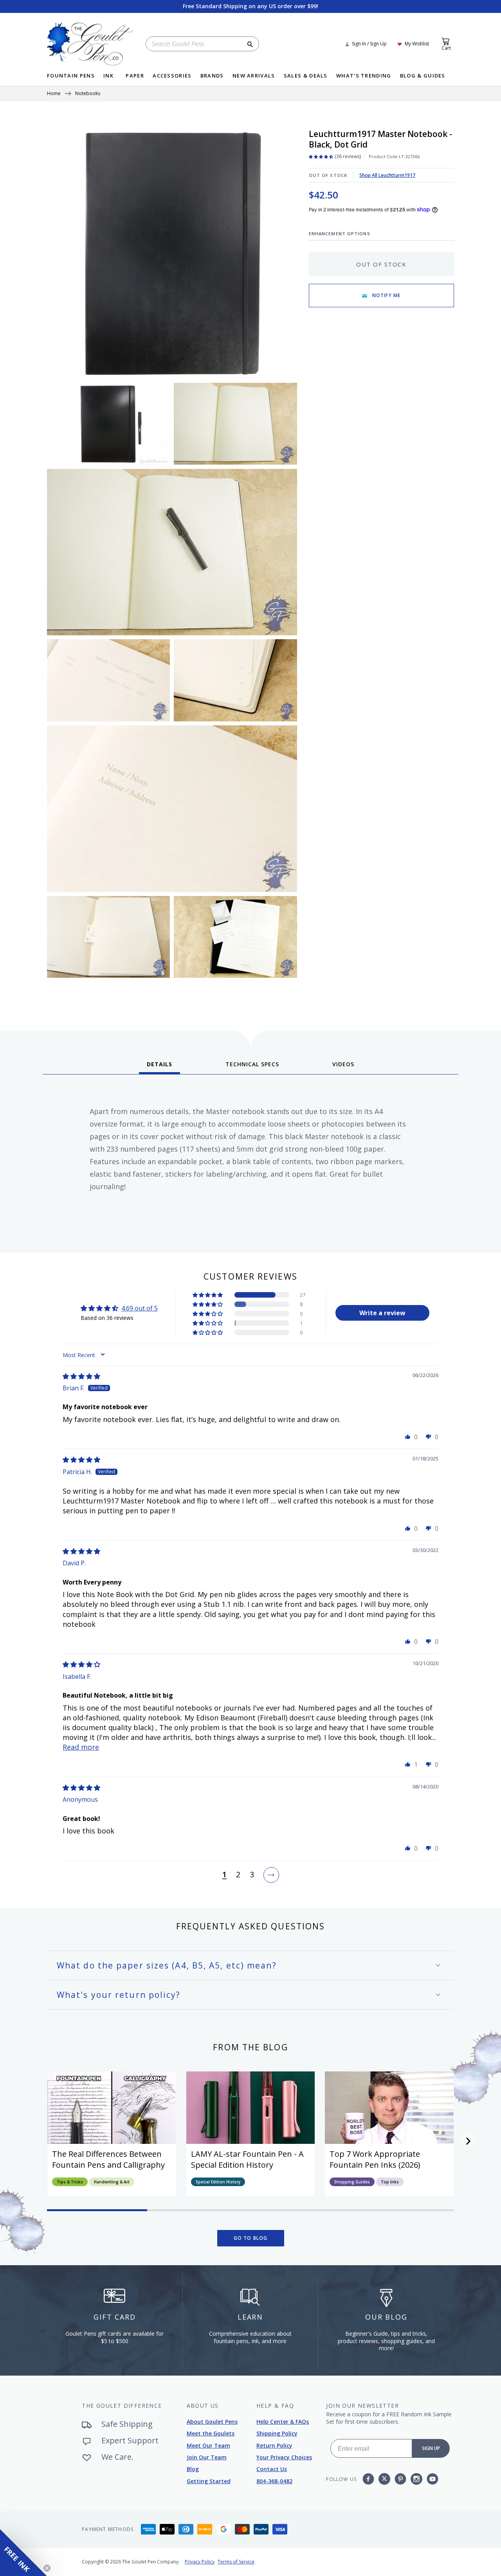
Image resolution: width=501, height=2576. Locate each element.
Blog (193, 2469)
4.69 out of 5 (140, 1308)
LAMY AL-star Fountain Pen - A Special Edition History (247, 2159)
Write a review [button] (382, 1313)
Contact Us (272, 2469)
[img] (81, 1376)
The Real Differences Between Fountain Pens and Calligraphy (108, 2159)
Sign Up (431, 2448)
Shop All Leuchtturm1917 (387, 175)
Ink (108, 76)
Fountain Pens (71, 76)
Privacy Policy (200, 2562)
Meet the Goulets (211, 2433)
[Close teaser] (47, 2568)
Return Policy (274, 2445)
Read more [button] (81, 1747)
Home (54, 94)
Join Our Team (207, 2457)
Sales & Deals (306, 76)
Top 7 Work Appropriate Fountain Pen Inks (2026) (375, 2159)
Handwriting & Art (112, 2182)
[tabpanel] (250, 1161)
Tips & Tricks (70, 2182)
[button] (208, 1295)
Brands (212, 76)
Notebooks (88, 94)
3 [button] (252, 1875)
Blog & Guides (423, 76)
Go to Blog (251, 2238)
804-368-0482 (274, 2481)
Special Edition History (218, 2182)
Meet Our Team (208, 2445)
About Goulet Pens (212, 2422)
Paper (135, 76)
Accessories (172, 76)
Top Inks (390, 2182)
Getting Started (209, 2481)
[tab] (159, 1067)
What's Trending (364, 76)
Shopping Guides (352, 2182)
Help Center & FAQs (283, 2422)
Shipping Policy (277, 2433)
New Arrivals (254, 76)
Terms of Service (236, 2562)
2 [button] (238, 1875)
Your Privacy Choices (284, 2457)
